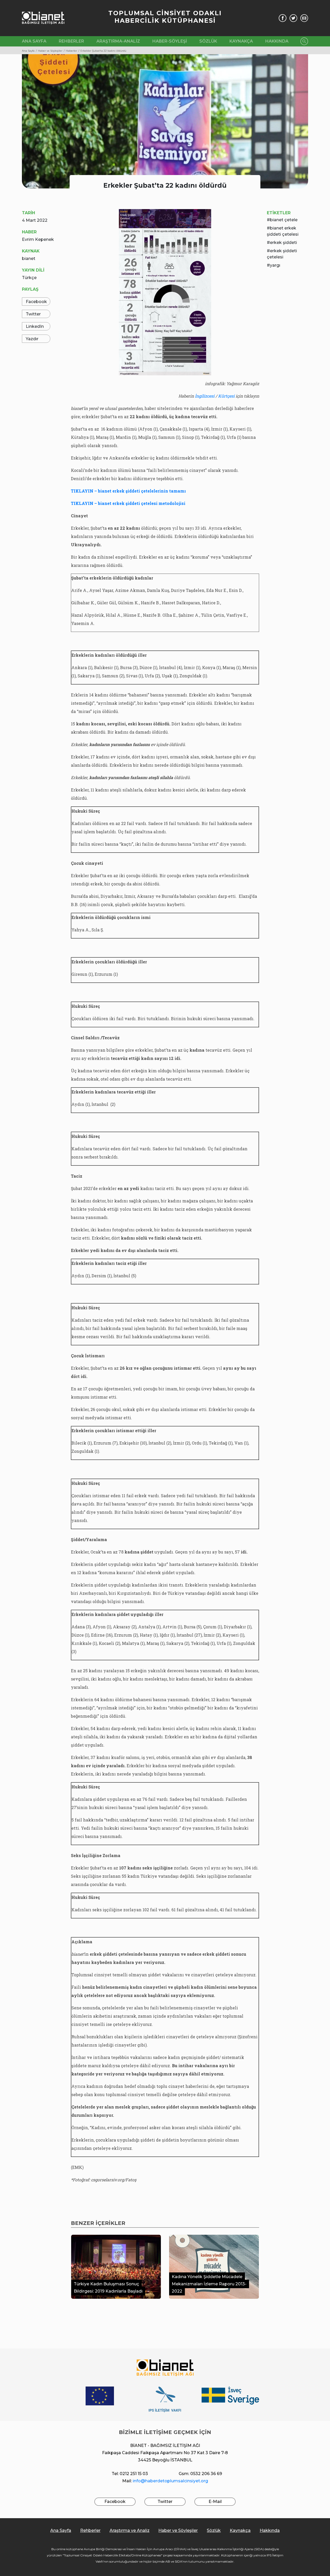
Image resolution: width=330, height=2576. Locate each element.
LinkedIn (35, 326)
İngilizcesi (205, 396)
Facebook (36, 302)
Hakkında (277, 41)
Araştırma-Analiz (118, 41)
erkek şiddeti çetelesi (282, 254)
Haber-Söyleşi (170, 41)
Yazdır (32, 339)
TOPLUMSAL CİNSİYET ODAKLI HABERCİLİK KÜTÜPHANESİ (165, 17)
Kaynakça (241, 41)
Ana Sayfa (34, 41)
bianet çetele (284, 220)
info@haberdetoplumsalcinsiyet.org (170, 2481)
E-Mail (215, 2502)
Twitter (33, 314)
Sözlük (208, 41)
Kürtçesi (226, 396)
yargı (275, 265)
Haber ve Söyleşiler (178, 2530)
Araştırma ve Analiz (130, 2530)
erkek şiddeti (283, 243)
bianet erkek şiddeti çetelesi (283, 231)
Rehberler (71, 41)
